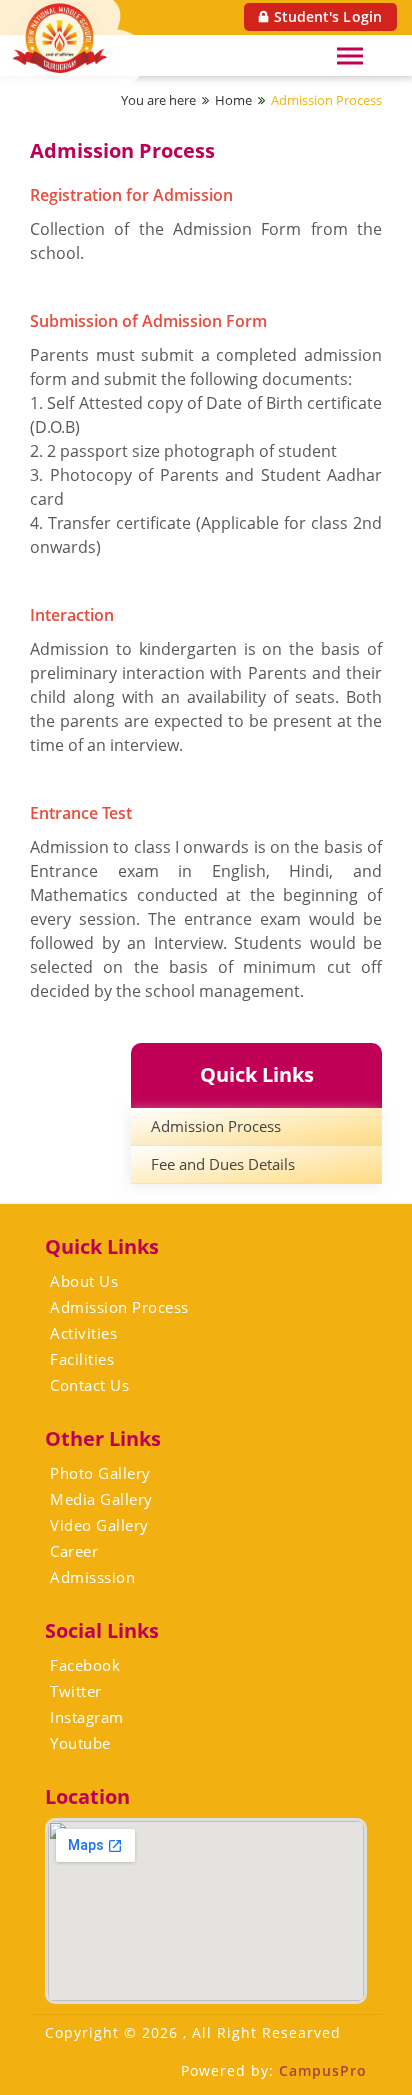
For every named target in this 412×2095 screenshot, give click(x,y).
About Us (84, 1281)
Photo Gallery (100, 1473)
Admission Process (326, 100)
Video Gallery (99, 1525)
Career (74, 1551)
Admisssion (92, 1577)
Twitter (76, 1691)
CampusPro (323, 2070)
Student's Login (328, 16)
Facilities (82, 1359)
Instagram (87, 1717)
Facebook (85, 1665)
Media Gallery (101, 1499)
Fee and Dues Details (223, 1164)
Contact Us (89, 1385)
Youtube (80, 1743)
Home (233, 100)
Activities (83, 1333)
